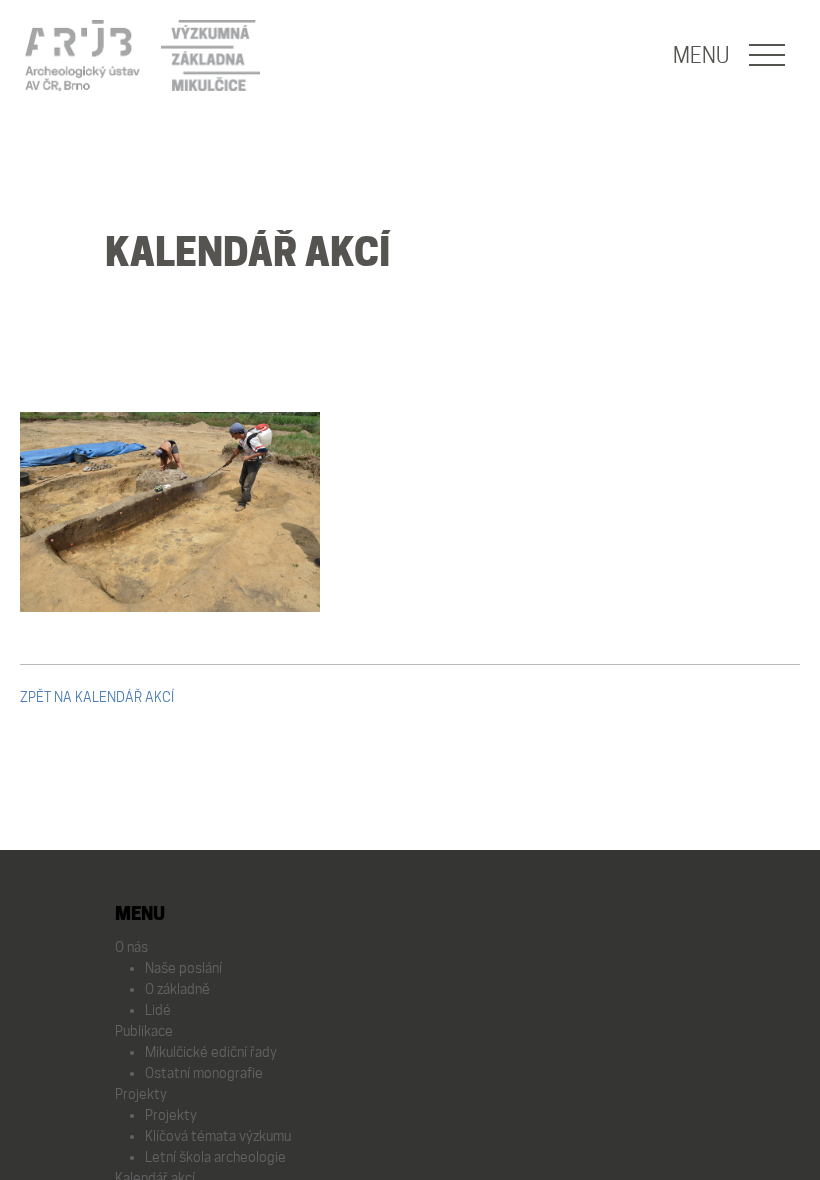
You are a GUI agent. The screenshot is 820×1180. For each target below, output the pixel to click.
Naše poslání (183, 968)
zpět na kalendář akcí (97, 697)
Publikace (144, 1031)
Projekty (141, 1094)
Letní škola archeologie (215, 1157)
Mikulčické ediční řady (211, 1052)
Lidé (158, 1010)
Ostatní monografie (204, 1073)
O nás (131, 947)
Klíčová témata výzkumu (218, 1136)
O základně (177, 989)
